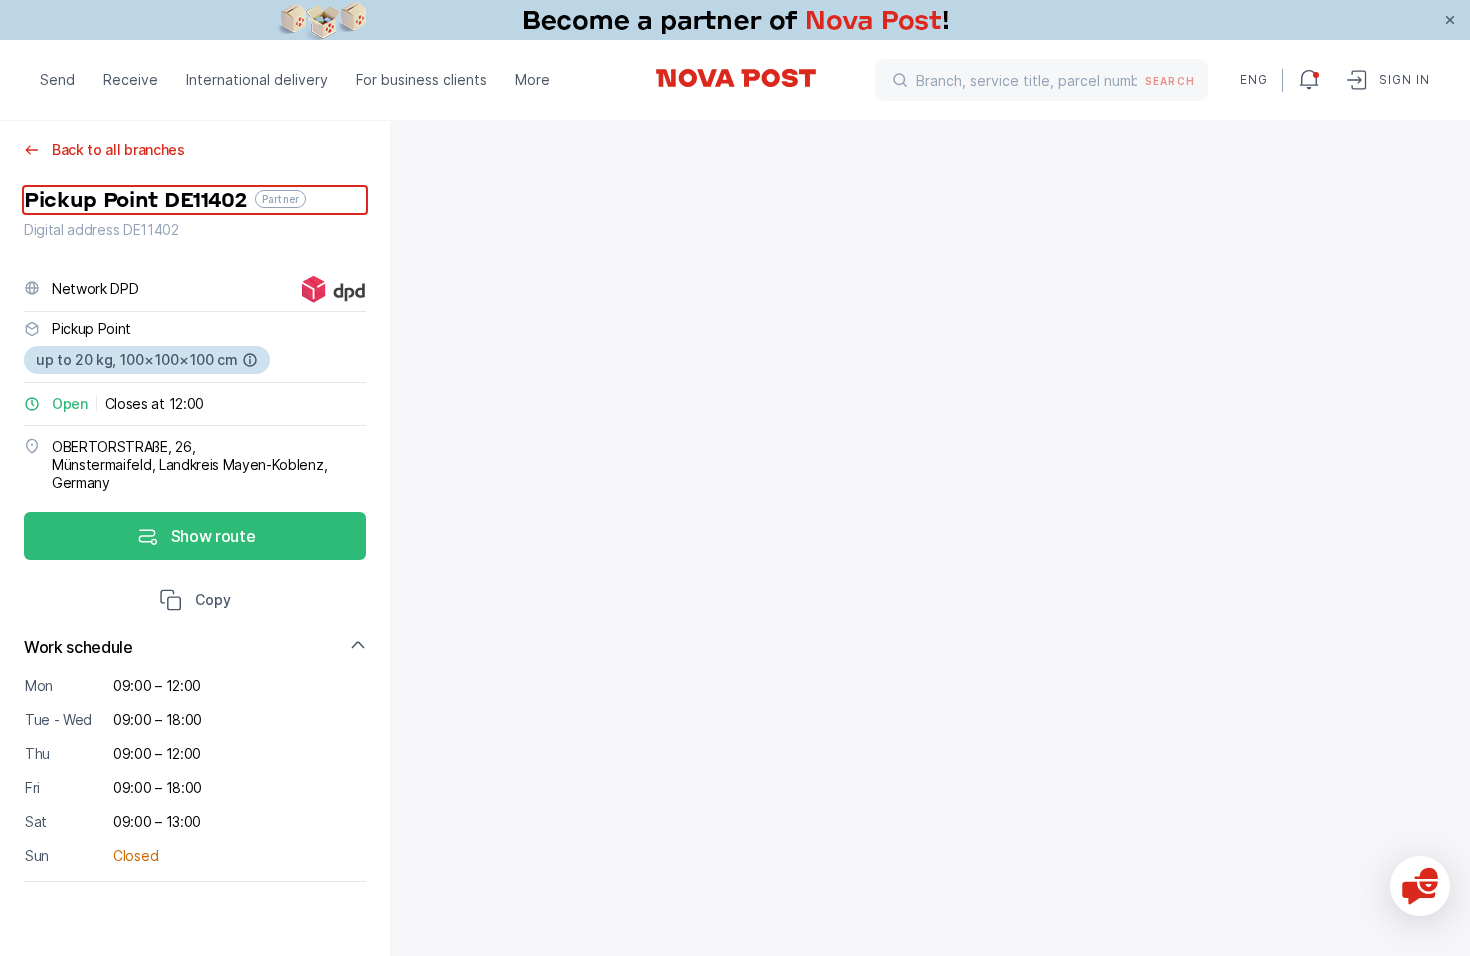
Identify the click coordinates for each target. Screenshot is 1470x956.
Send (57, 79)
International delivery (257, 79)
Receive (130, 79)
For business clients (421, 79)
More (532, 79)
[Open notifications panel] (1309, 80)
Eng (1253, 79)
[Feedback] (1420, 886)
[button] (195, 602)
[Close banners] (1450, 20)
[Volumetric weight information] (250, 360)
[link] (735, 20)
